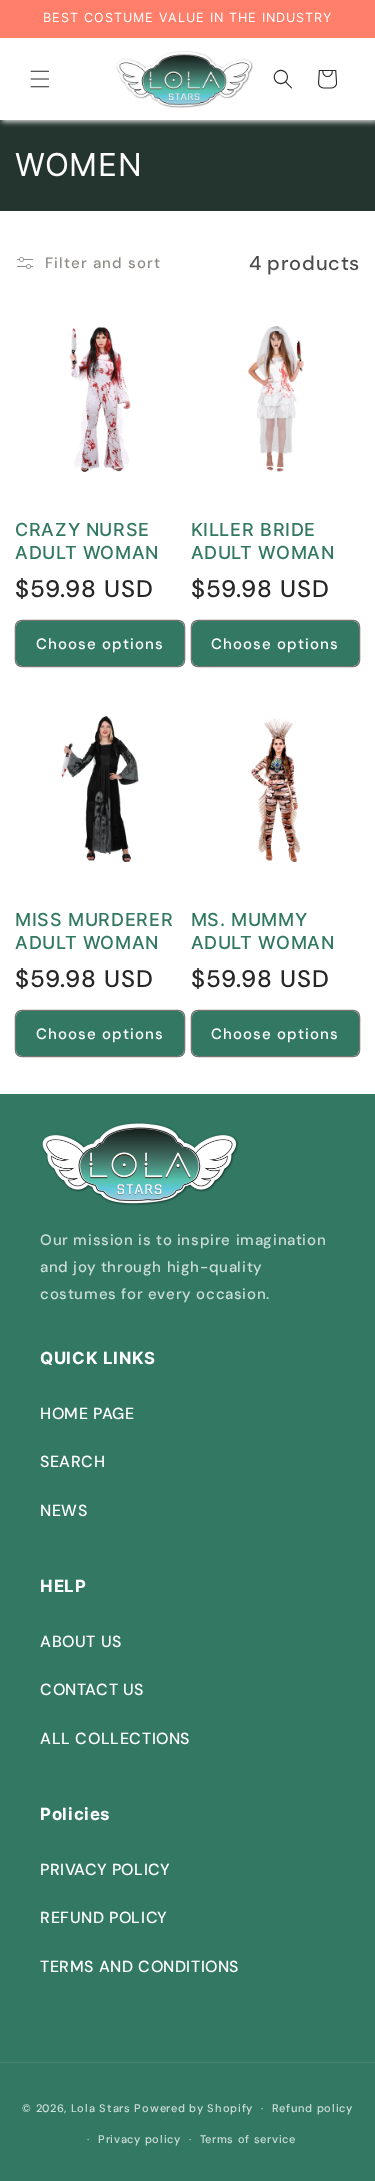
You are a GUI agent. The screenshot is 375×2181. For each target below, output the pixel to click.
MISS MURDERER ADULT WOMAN (94, 931)
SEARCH (73, 1461)
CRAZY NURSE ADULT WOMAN (87, 541)
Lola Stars (101, 2108)
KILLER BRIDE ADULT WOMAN (263, 541)
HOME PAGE (87, 1413)
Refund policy (312, 2108)
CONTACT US (92, 1689)
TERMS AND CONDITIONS (139, 1966)
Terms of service (248, 2139)
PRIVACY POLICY (105, 1869)
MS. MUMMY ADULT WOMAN (263, 931)
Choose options (100, 644)
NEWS (63, 1510)
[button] (40, 79)
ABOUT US (81, 1641)
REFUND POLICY (104, 1917)
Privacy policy (139, 2139)
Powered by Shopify (193, 2108)
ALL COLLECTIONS (115, 1738)
